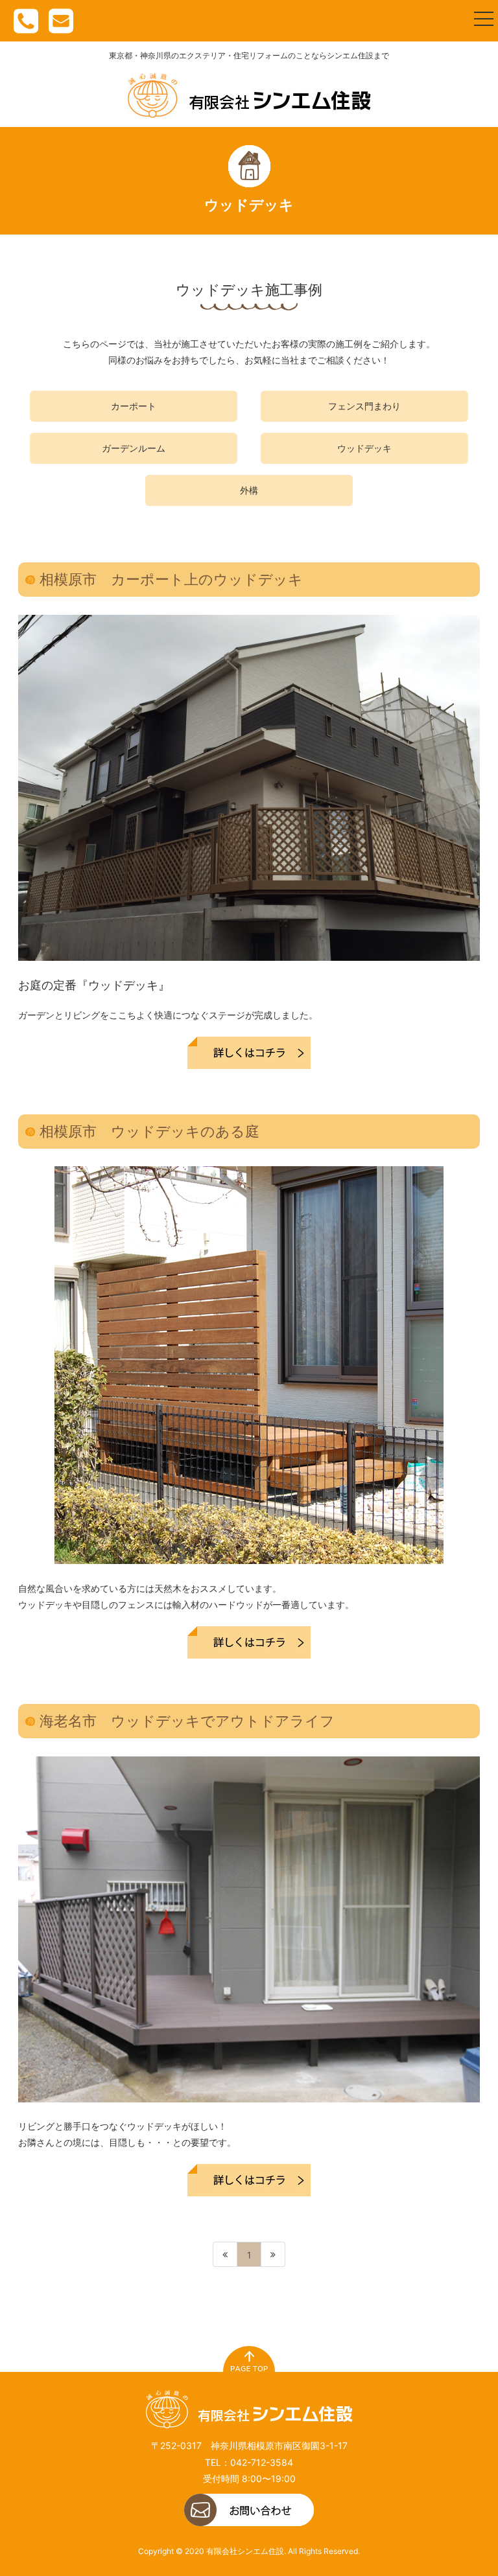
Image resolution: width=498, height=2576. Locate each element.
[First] (225, 2254)
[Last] (273, 2254)
